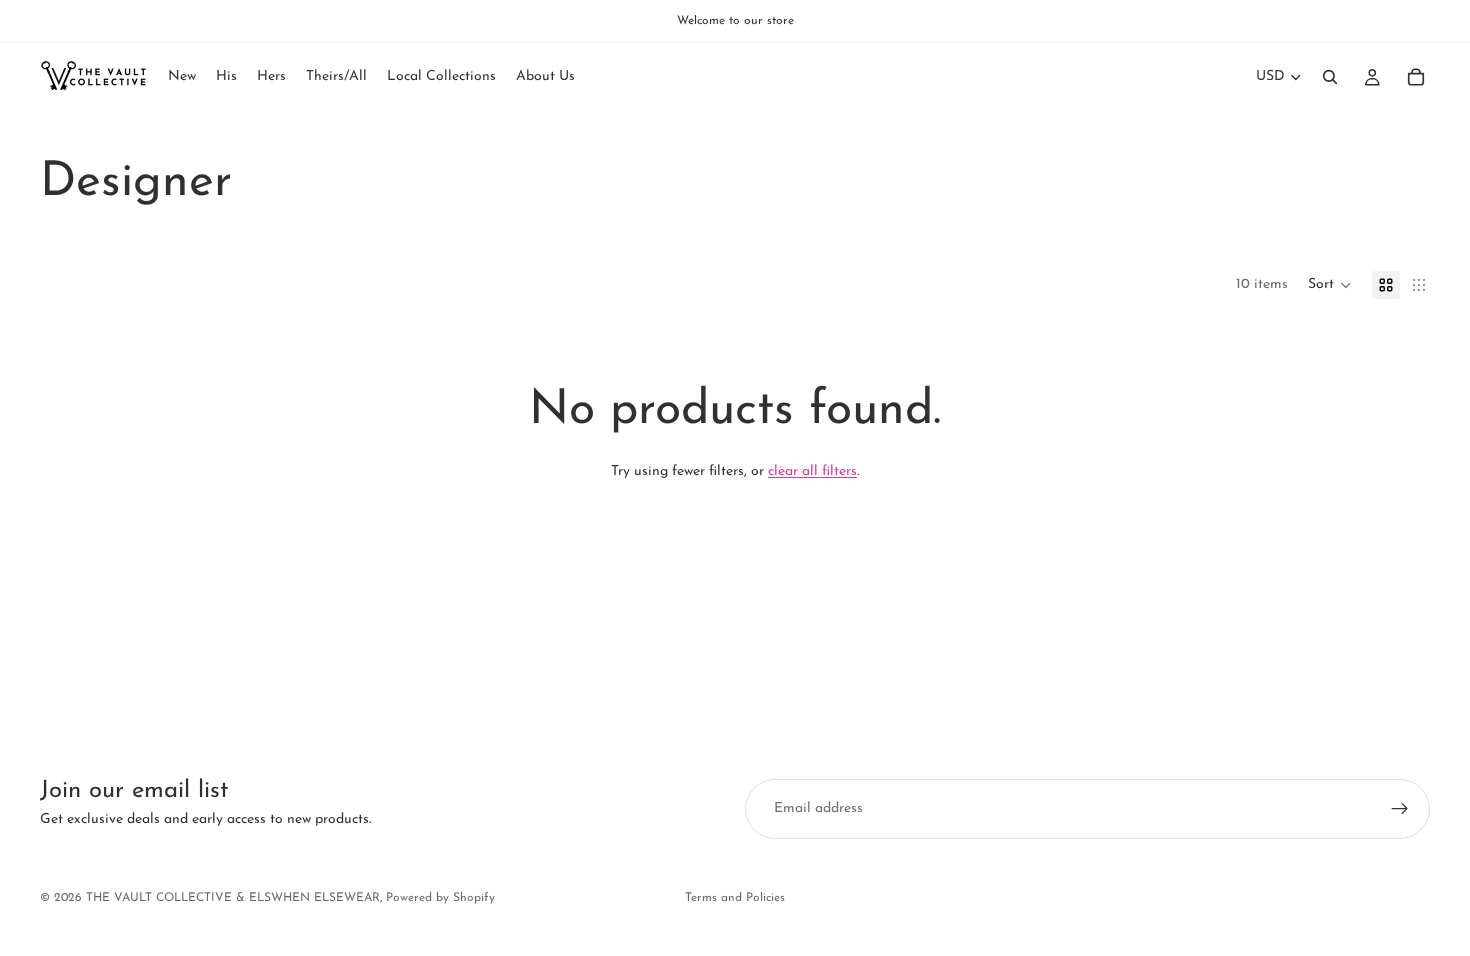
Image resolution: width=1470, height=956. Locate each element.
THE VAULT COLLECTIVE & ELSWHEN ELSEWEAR (233, 898)
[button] (1330, 285)
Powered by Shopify (440, 898)
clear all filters (812, 471)
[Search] (1330, 77)
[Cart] (1416, 77)
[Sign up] (1400, 809)
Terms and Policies (735, 898)
